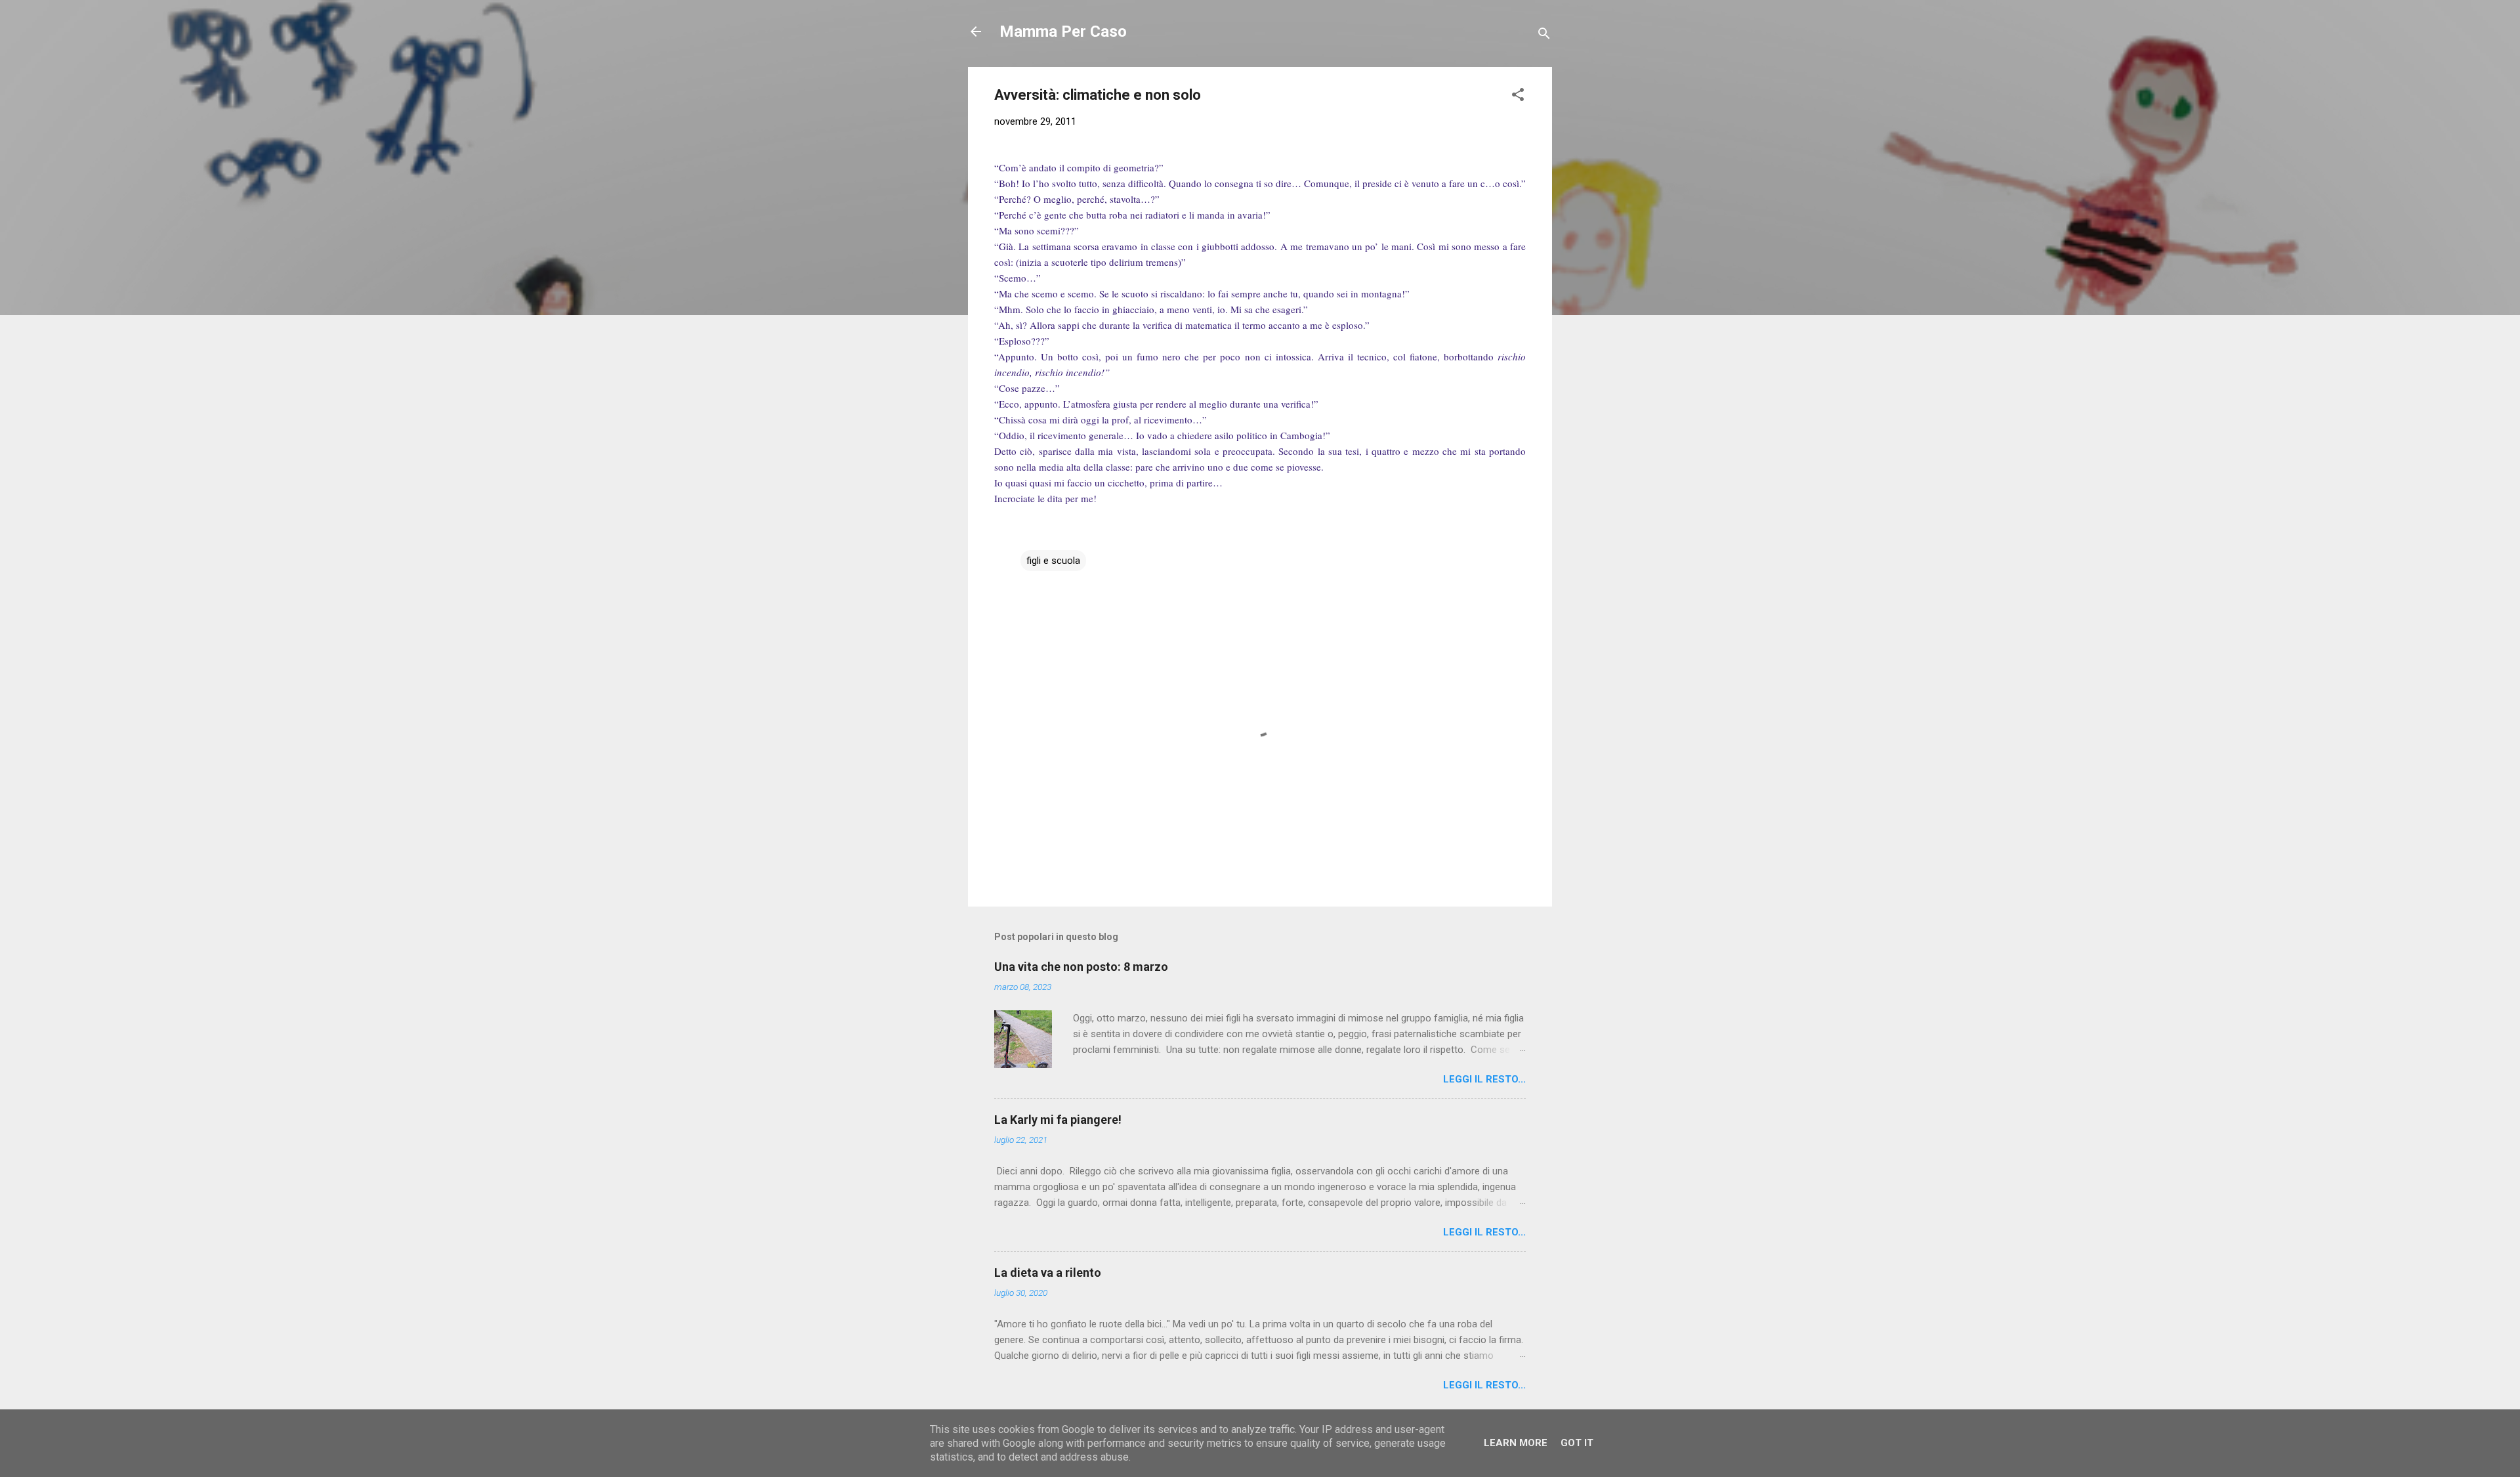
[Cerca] (1544, 36)
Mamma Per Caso (1063, 32)
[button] (1518, 97)
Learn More (1516, 1443)
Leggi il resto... (1484, 1079)
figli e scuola (1053, 561)
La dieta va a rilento (1048, 1273)
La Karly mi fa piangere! (1058, 1120)
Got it (1577, 1443)
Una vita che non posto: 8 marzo (1081, 967)
